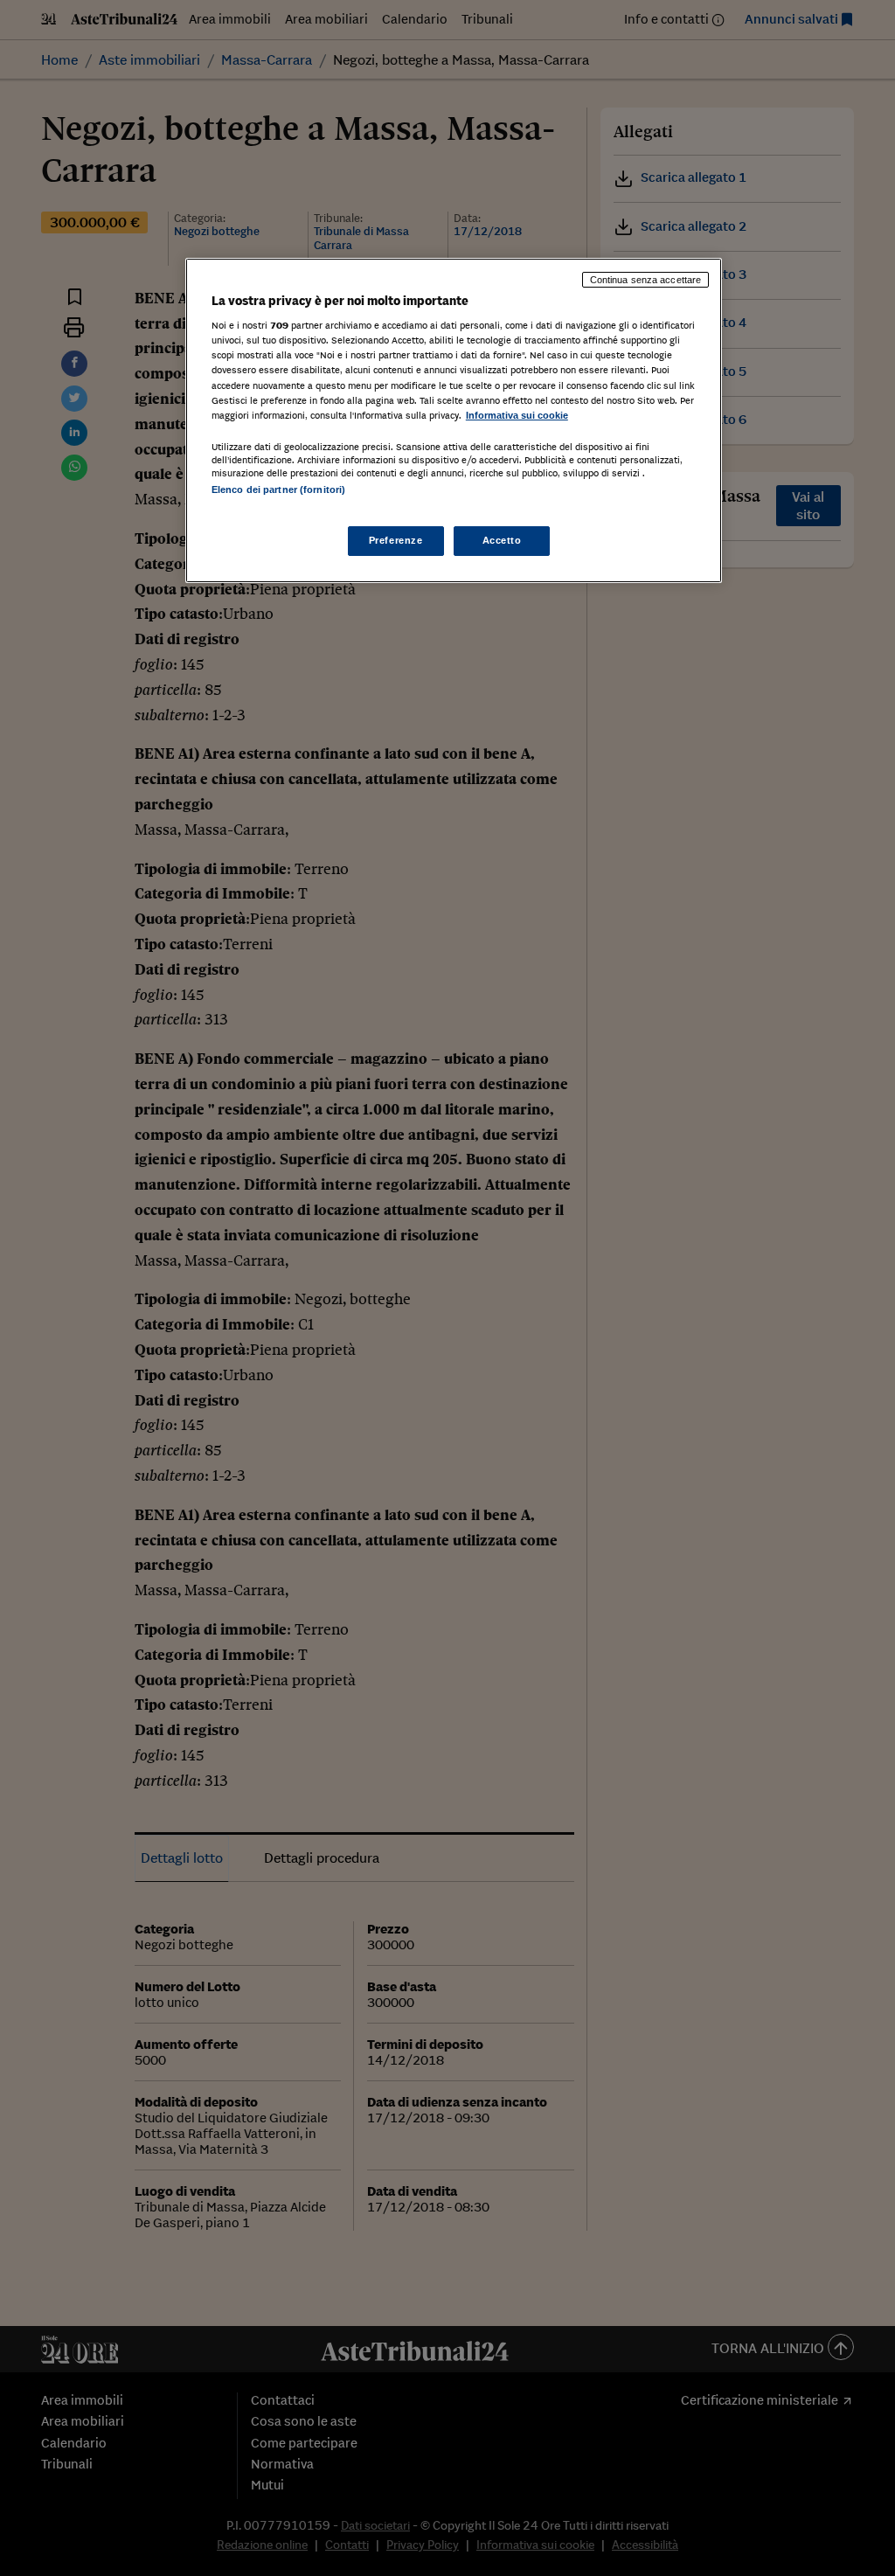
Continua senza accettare (646, 280)
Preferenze (396, 540)
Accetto (502, 540)
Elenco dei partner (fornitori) (278, 490)
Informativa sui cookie (517, 415)
